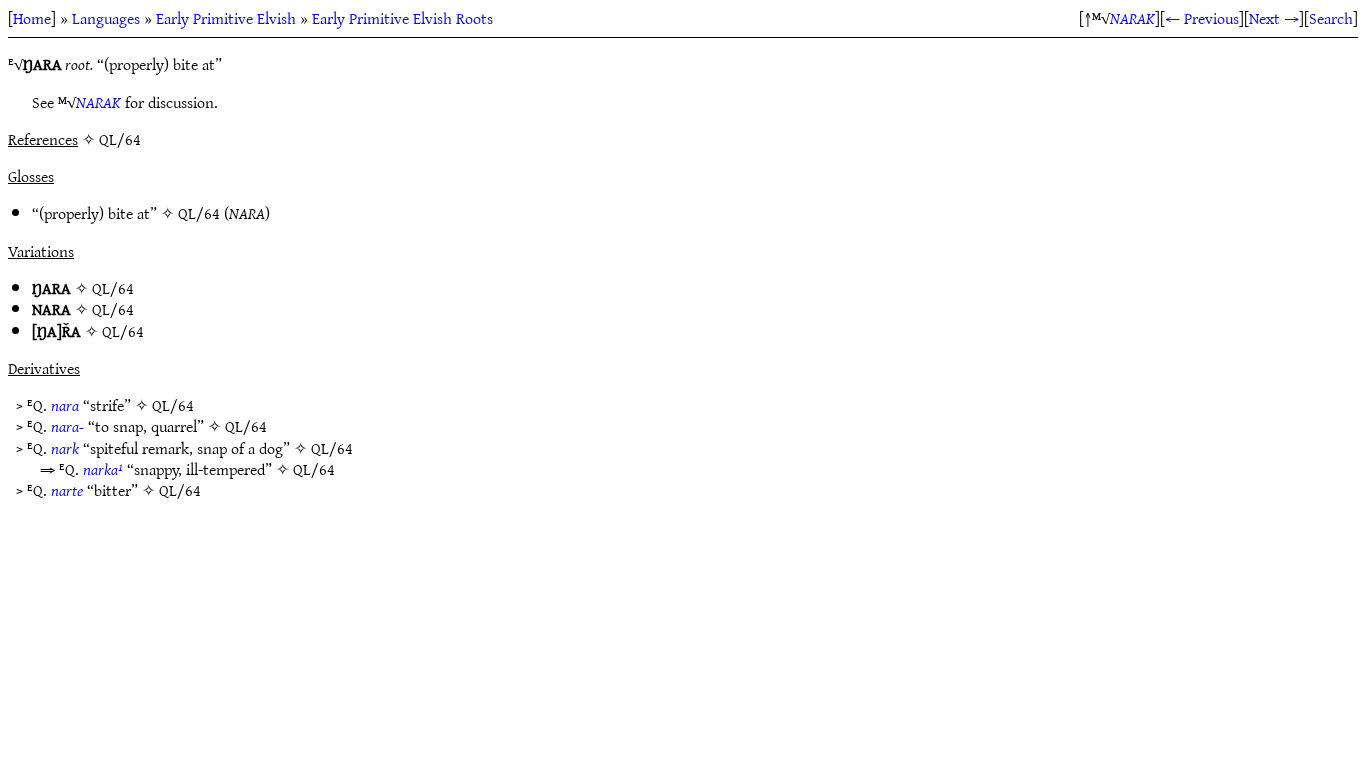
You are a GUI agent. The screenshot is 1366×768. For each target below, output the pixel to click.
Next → (1274, 18)
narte (67, 490)
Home (32, 18)
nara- (67, 426)
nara (65, 405)
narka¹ (103, 469)
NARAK (1132, 18)
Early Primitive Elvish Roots (402, 18)
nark (65, 448)
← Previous (1202, 18)
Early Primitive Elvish (226, 18)
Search (1331, 18)
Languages (106, 18)
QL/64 (199, 213)
